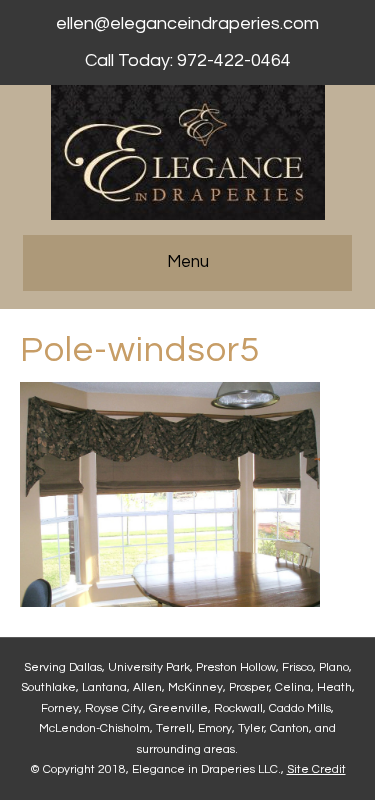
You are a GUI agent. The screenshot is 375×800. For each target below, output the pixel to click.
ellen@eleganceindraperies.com (187, 23)
